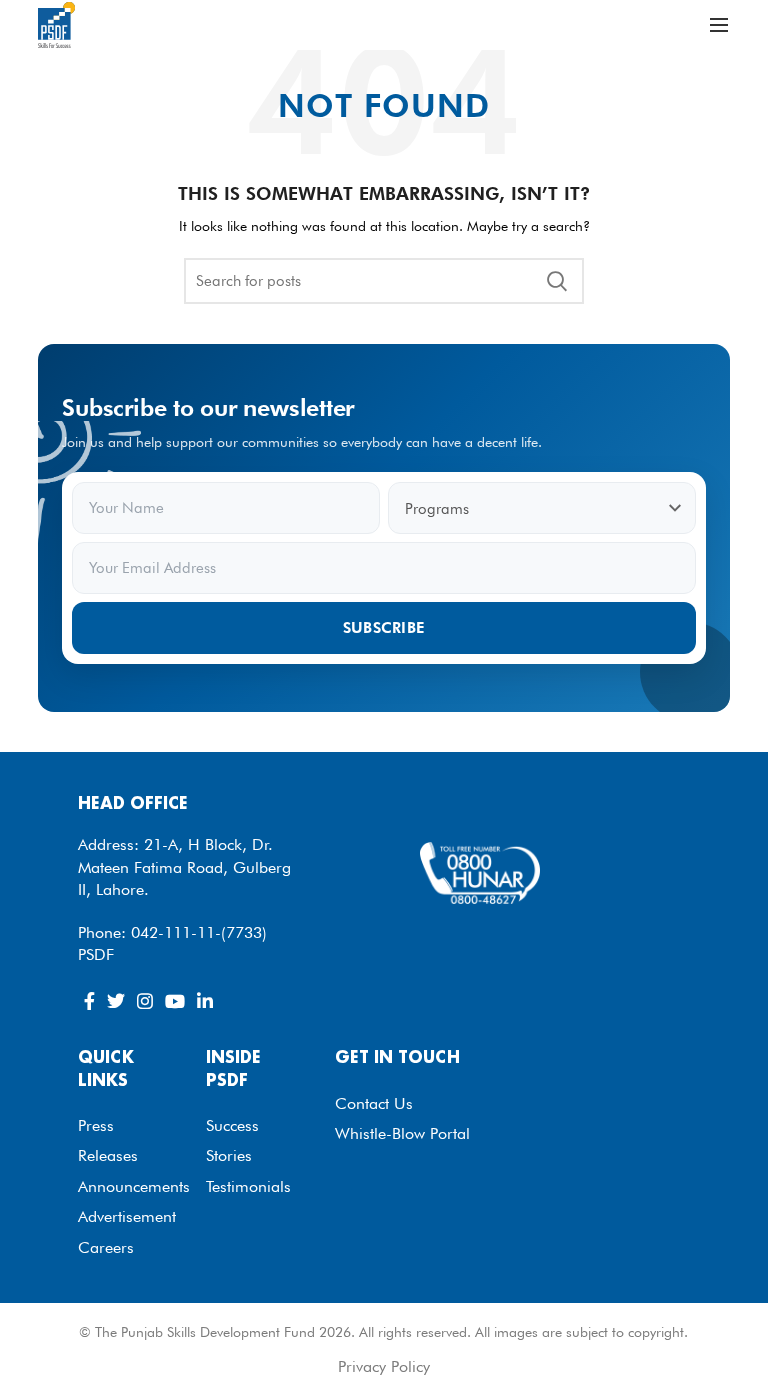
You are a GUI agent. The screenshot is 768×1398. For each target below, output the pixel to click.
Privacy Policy (384, 1366)
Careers (106, 1247)
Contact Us (374, 1103)
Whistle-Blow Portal (402, 1133)
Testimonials (248, 1186)
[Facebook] (89, 1001)
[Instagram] (145, 1001)
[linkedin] (205, 1001)
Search (557, 281)
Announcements (134, 1186)
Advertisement (127, 1216)
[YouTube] (175, 1001)
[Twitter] (116, 1001)
